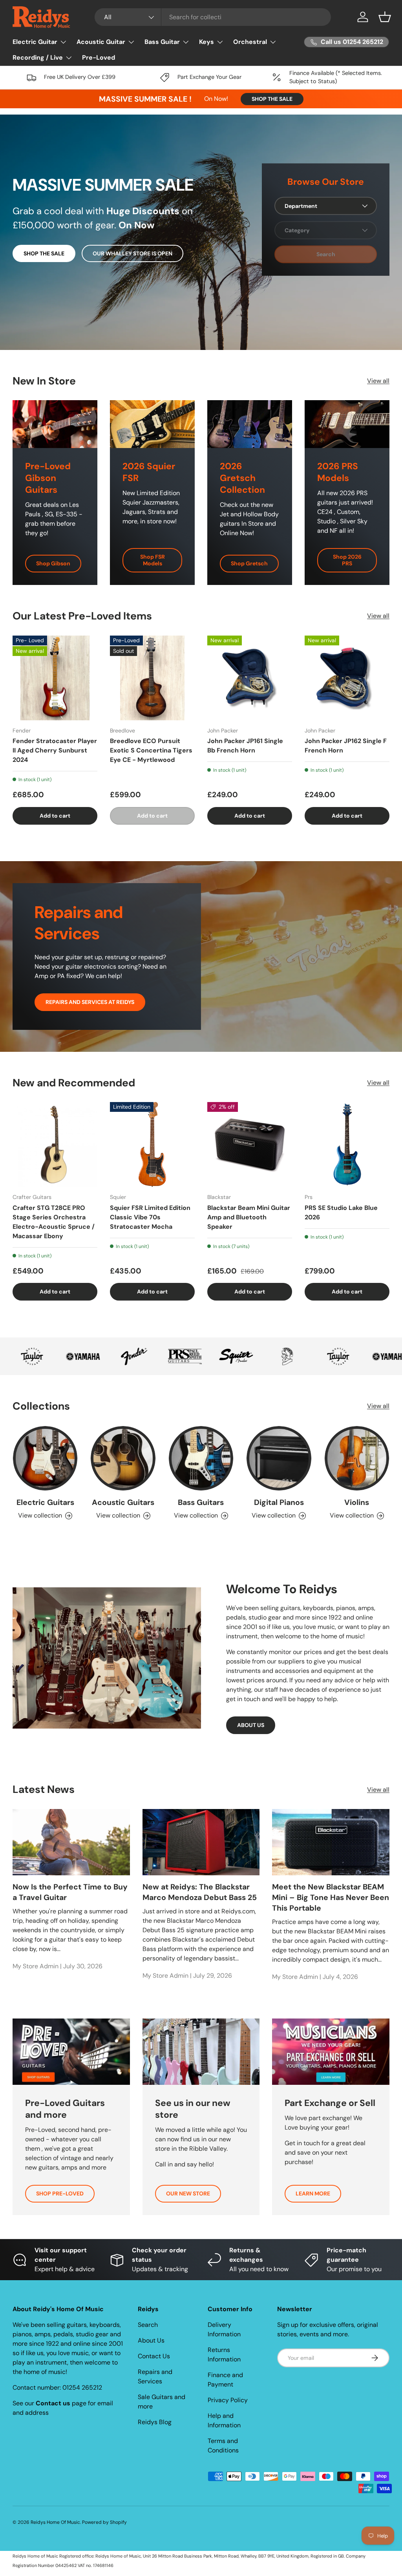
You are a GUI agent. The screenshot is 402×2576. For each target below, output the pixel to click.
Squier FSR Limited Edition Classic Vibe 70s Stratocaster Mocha (150, 1217)
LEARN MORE (313, 2193)
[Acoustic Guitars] (123, 1458)
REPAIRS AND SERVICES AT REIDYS (90, 1002)
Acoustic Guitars (123, 1502)
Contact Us (154, 2356)
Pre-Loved (99, 57)
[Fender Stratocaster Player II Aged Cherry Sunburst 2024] (55, 678)
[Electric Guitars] (45, 1458)
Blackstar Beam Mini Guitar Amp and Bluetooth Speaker (249, 1217)
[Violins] (357, 1458)
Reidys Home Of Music (55, 2522)
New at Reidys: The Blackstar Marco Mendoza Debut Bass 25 (200, 1892)
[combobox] (213, 17)
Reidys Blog (155, 2422)
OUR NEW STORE (188, 2193)
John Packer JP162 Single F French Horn (346, 746)
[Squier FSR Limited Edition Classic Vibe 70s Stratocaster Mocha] (152, 1144)
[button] (385, 17)
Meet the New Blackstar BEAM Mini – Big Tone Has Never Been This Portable (331, 1898)
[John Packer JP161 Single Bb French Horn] (250, 678)
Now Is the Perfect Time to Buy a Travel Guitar (70, 1892)
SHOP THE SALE (272, 99)
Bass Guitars (201, 1502)
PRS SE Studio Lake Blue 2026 (341, 1212)
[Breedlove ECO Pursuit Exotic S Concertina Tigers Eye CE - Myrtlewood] (152, 678)
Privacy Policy (228, 2400)
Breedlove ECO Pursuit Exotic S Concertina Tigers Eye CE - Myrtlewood (151, 750)
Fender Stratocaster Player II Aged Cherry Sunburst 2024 (55, 750)
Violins (357, 1502)
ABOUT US (251, 1725)
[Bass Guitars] (201, 1458)
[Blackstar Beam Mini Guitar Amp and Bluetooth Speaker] (250, 1144)
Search (148, 2325)
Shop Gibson (53, 563)
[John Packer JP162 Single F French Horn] (347, 678)
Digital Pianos (279, 1502)
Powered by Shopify (104, 2522)
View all (378, 381)
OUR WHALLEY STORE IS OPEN (132, 253)
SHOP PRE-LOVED (60, 2193)
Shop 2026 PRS (347, 560)
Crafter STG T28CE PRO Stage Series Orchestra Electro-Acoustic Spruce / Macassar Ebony (54, 1222)
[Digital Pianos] (279, 1458)
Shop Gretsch (249, 563)
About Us (151, 2340)
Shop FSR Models (153, 560)
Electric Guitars (45, 1502)
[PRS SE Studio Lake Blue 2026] (347, 1144)
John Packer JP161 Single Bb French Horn (245, 746)
